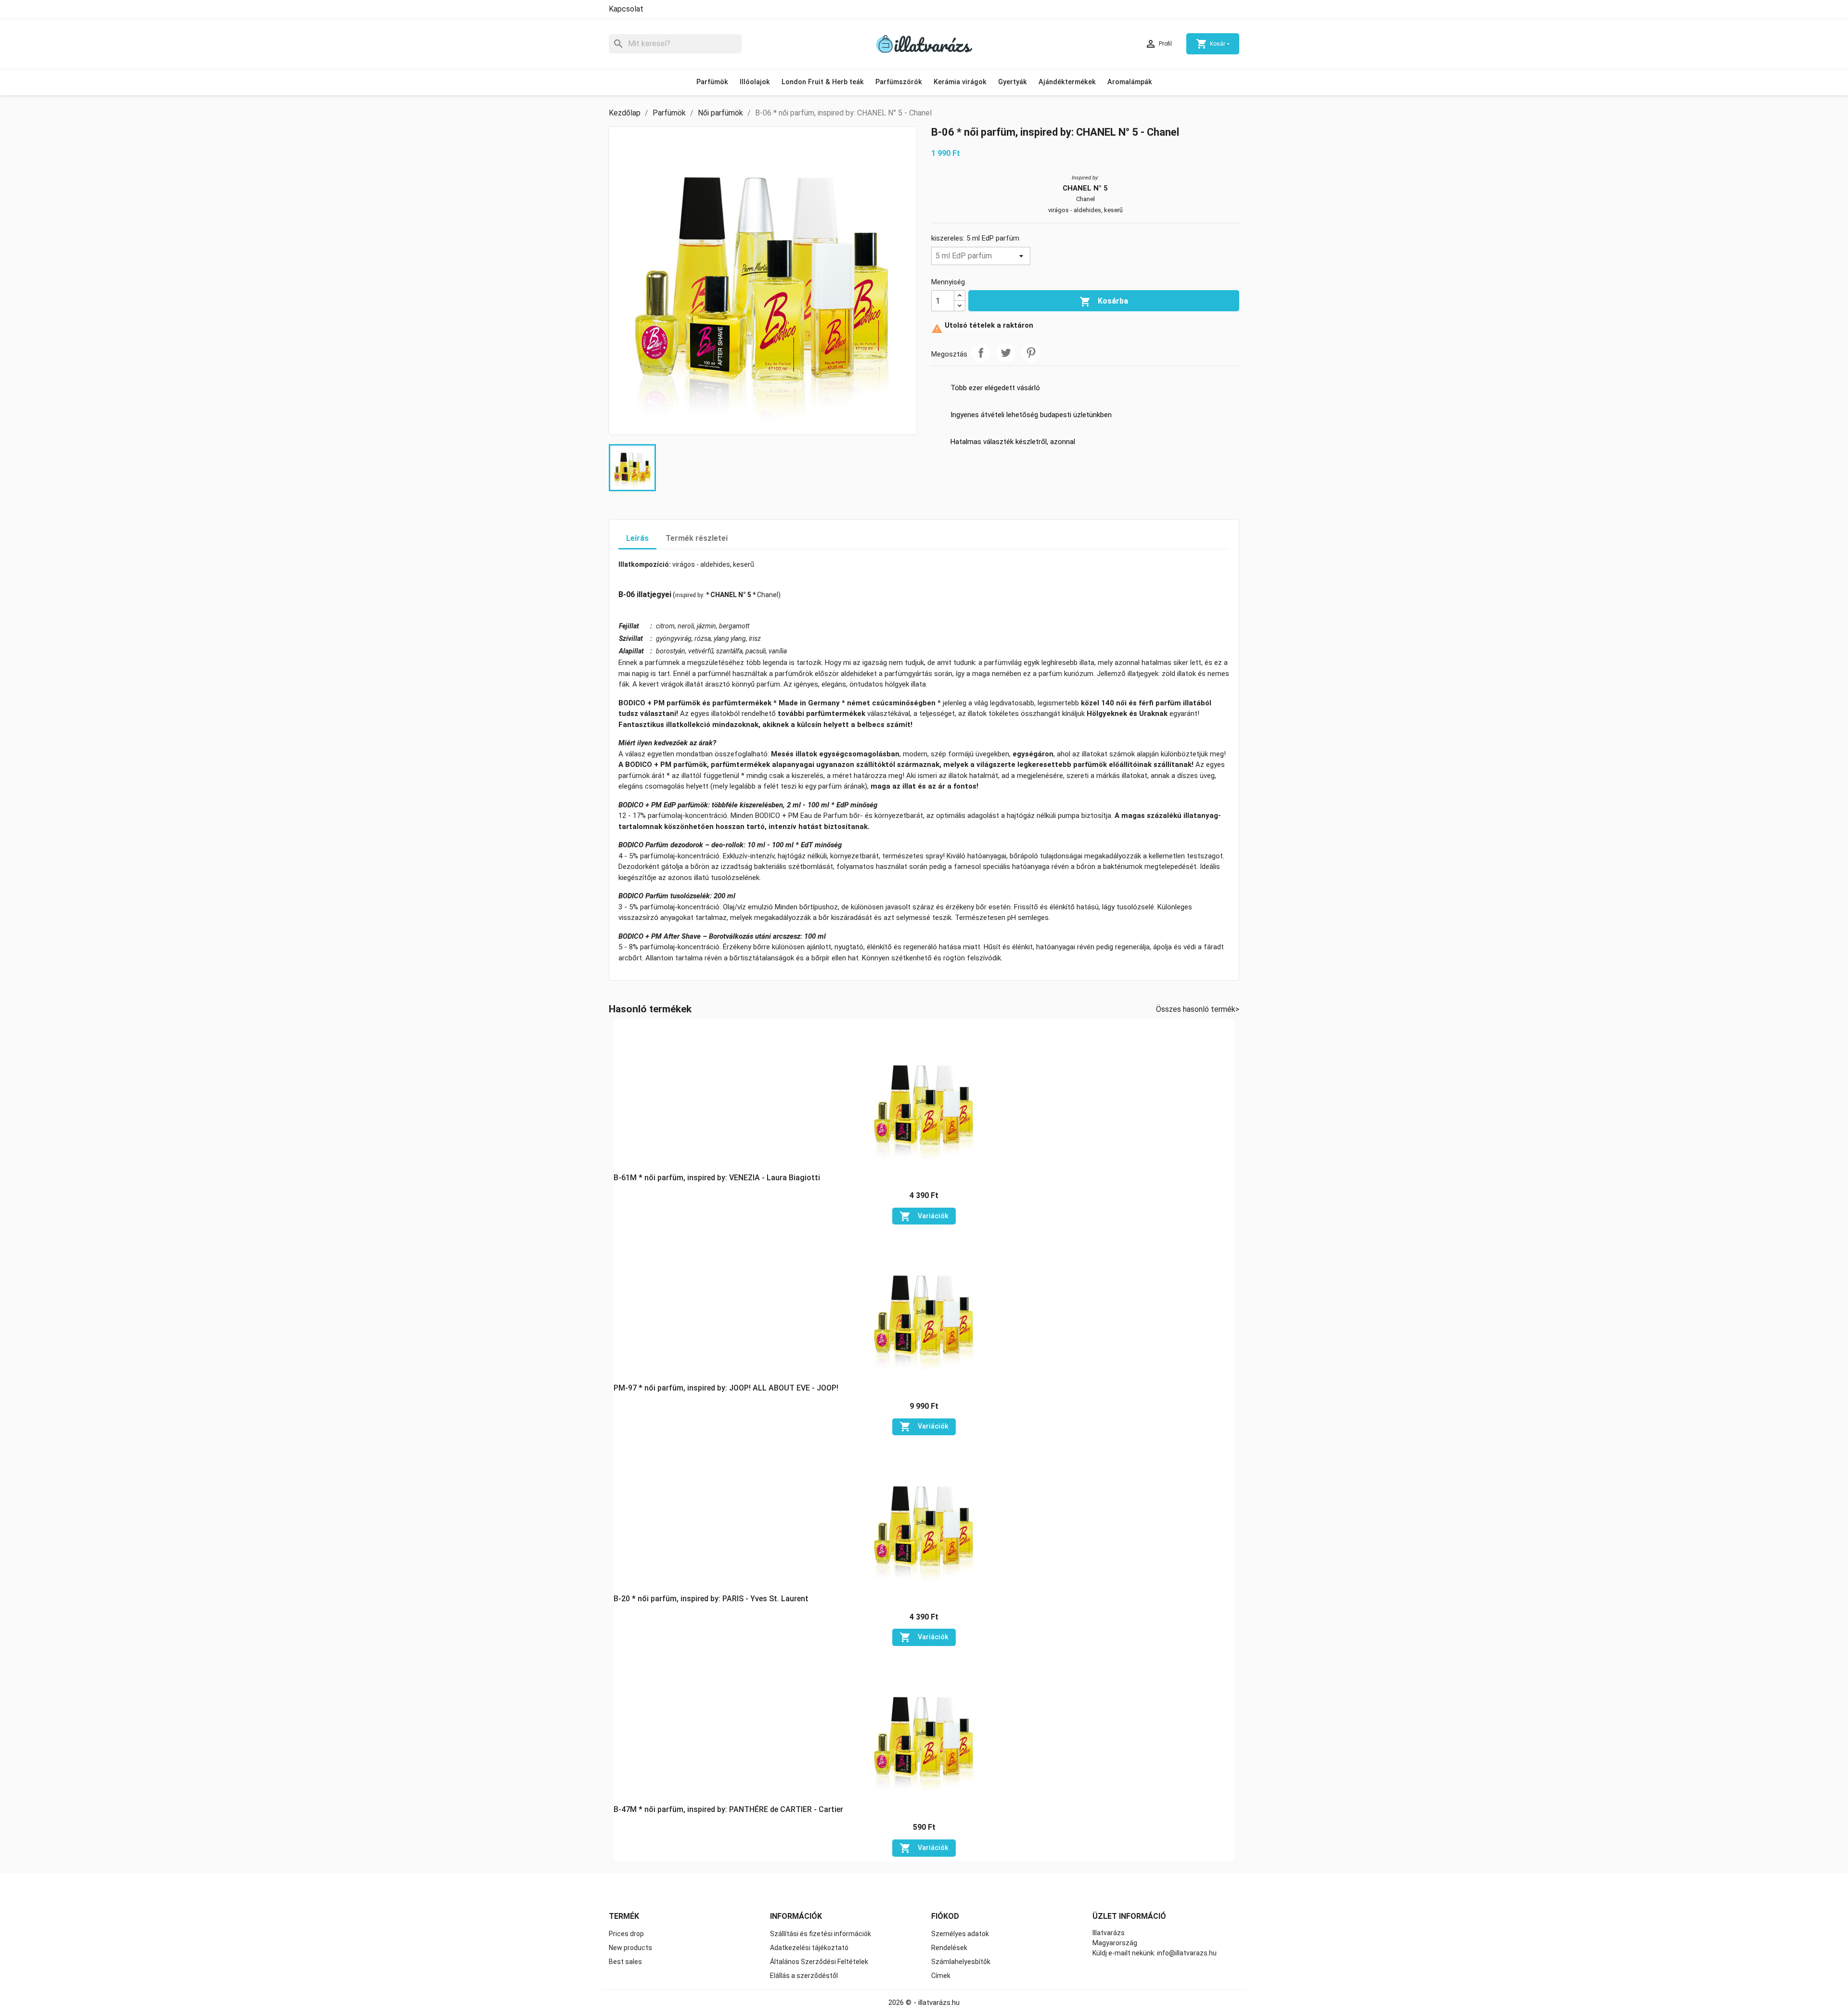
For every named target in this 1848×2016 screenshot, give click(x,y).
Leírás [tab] (637, 538)
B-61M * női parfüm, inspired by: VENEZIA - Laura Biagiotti (717, 1178)
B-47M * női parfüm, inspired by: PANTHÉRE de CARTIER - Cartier (728, 1809)
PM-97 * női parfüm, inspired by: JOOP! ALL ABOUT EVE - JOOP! (726, 1388)
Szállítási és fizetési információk (821, 1934)
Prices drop (626, 1934)
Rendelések (949, 1948)
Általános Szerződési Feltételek (819, 1962)
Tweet (1006, 353)
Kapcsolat (626, 9)
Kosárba (1104, 302)
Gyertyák (1013, 82)
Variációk (924, 1216)
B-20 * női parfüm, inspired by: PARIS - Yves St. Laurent (711, 1599)
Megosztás (981, 353)
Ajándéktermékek (1067, 82)
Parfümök (712, 82)
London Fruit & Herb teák (823, 82)
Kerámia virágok (960, 82)
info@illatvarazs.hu (1187, 1953)
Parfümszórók (899, 82)
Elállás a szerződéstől (804, 1976)
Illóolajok (755, 82)
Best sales (625, 1962)
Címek (941, 1976)
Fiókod (945, 1916)
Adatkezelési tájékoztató (809, 1948)
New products (630, 1948)
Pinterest (1031, 353)
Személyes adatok (960, 1934)
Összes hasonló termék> (1198, 1009)
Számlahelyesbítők (961, 1962)
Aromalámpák (1130, 82)
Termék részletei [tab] (697, 538)
